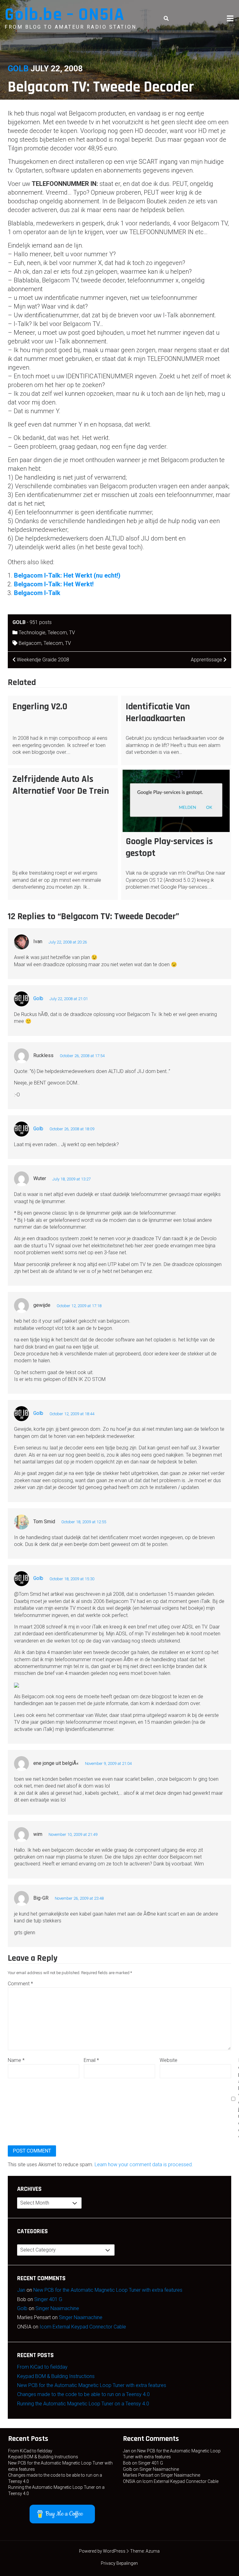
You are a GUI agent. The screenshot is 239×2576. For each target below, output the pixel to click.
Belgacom (30, 643)
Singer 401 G (48, 2299)
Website (169, 2060)
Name (16, 2060)
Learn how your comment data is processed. (144, 2165)
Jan (21, 2290)
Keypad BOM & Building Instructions (56, 2376)
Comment (20, 1984)
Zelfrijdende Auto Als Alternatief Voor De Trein (61, 785)
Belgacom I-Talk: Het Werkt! (54, 584)
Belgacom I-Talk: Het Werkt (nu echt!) (67, 575)
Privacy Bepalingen (119, 2563)
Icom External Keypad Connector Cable (83, 2327)
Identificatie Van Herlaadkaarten (158, 712)
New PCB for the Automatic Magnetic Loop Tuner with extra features (108, 2290)
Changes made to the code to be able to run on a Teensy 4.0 (83, 2394)
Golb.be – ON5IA (65, 15)
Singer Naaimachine (57, 2308)
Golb (18, 69)
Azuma (153, 2551)
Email (91, 2060)
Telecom (57, 633)
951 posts (41, 622)
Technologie (32, 633)
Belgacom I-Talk (37, 593)
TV (72, 633)
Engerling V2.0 (40, 707)
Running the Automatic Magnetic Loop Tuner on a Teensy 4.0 (83, 2404)
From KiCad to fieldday (42, 2367)
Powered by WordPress (102, 2551)
